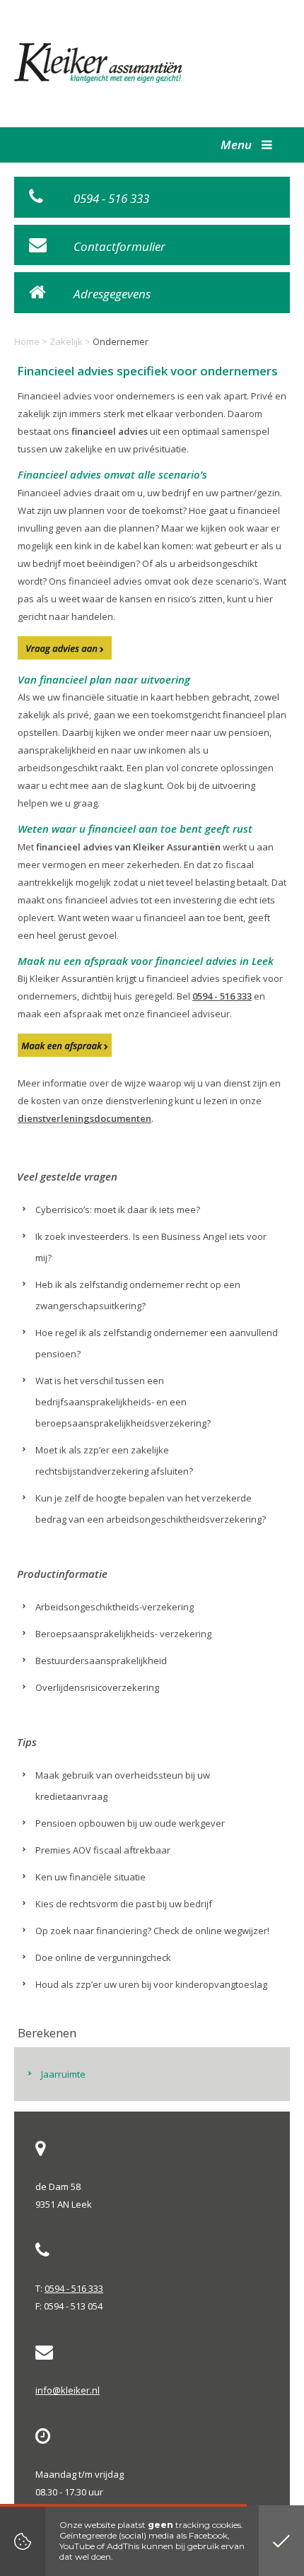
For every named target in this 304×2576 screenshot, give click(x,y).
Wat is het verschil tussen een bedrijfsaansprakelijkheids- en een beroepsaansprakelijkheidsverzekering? (123, 1402)
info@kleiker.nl (68, 2390)
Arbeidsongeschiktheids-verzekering (115, 1607)
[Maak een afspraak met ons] (65, 1045)
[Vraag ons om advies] (65, 648)
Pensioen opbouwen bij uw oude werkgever (130, 1823)
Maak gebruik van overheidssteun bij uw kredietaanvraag (123, 1786)
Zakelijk (66, 341)
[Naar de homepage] (99, 63)
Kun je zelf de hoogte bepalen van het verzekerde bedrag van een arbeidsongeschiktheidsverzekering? (151, 1509)
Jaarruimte (63, 2074)
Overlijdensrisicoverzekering (97, 1687)
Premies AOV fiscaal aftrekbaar (103, 1850)
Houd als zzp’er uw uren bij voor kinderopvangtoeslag (151, 1984)
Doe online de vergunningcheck (103, 1957)
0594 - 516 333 (222, 996)
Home (27, 341)
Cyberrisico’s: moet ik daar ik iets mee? (118, 1210)
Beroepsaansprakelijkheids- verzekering (123, 1634)
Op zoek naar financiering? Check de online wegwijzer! (152, 1931)
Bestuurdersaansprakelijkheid (101, 1661)
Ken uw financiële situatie (90, 1877)
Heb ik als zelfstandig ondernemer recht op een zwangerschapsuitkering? (138, 1295)
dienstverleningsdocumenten (84, 1118)
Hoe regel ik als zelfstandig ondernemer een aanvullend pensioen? (157, 1343)
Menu (238, 145)
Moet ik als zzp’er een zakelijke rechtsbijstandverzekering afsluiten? (114, 1460)
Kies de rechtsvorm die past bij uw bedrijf (124, 1904)
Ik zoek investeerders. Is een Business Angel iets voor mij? (151, 1247)
